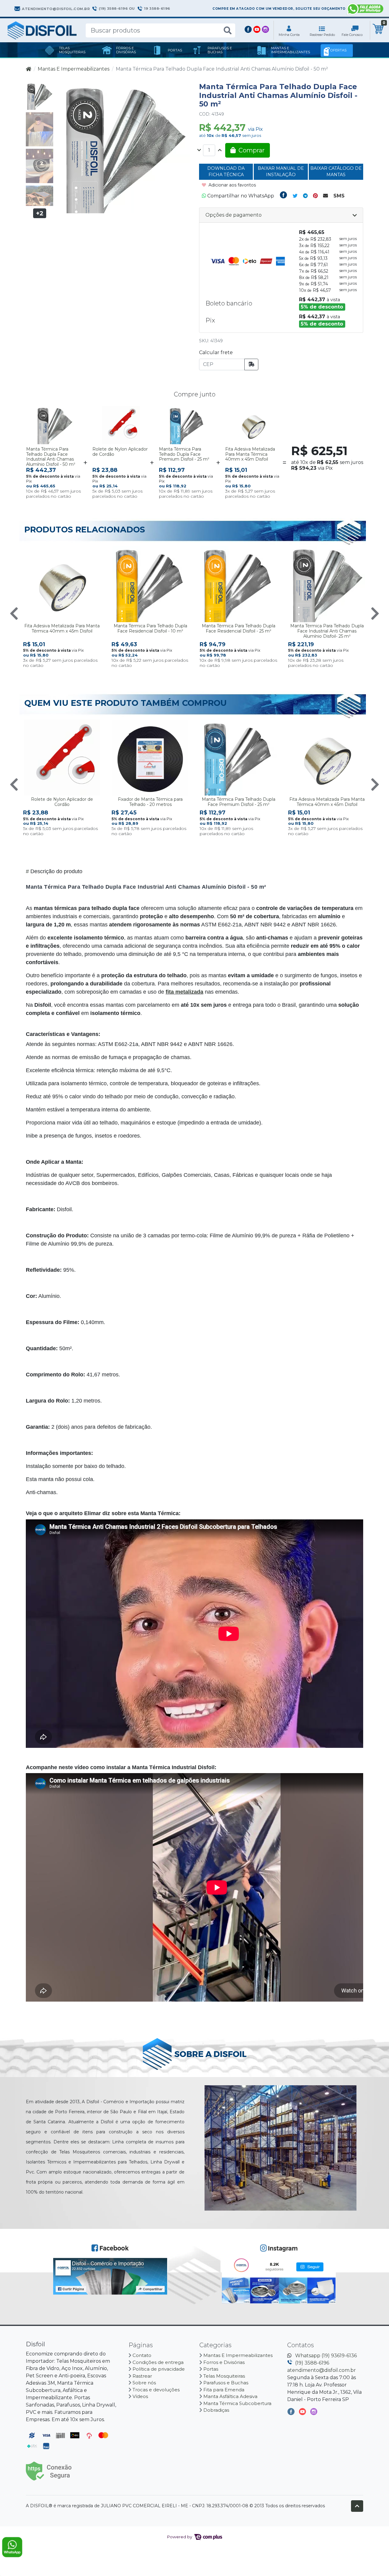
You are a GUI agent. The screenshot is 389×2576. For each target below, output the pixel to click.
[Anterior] (14, 613)
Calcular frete (216, 352)
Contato (142, 2355)
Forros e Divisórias (224, 2362)
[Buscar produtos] (228, 31)
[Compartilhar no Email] (325, 196)
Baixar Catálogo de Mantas (336, 172)
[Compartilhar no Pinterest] (315, 196)
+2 (40, 213)
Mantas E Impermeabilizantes (74, 69)
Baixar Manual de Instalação (281, 172)
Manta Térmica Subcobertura (237, 2403)
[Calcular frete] (251, 364)
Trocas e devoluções (156, 2390)
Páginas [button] (141, 2345)
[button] (289, 30)
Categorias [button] (216, 2345)
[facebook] (292, 2413)
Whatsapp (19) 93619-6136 (326, 2356)
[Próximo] (375, 613)
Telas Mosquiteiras (224, 2376)
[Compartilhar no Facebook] (283, 196)
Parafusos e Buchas (226, 2383)
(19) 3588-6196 (312, 2363)
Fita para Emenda (224, 2390)
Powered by (180, 2537)
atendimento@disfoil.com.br (322, 2370)
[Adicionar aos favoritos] (34, 412)
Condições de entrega (158, 2362)
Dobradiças (216, 2410)
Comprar (68, 492)
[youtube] (303, 2413)
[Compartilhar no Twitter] (295, 196)
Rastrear (142, 2376)
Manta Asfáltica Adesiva (230, 2396)
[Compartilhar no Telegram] (305, 196)
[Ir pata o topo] (357, 2506)
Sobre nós (144, 2383)
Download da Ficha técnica (226, 172)
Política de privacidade (159, 2369)
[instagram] (314, 2413)
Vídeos (140, 2396)
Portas (211, 2369)
